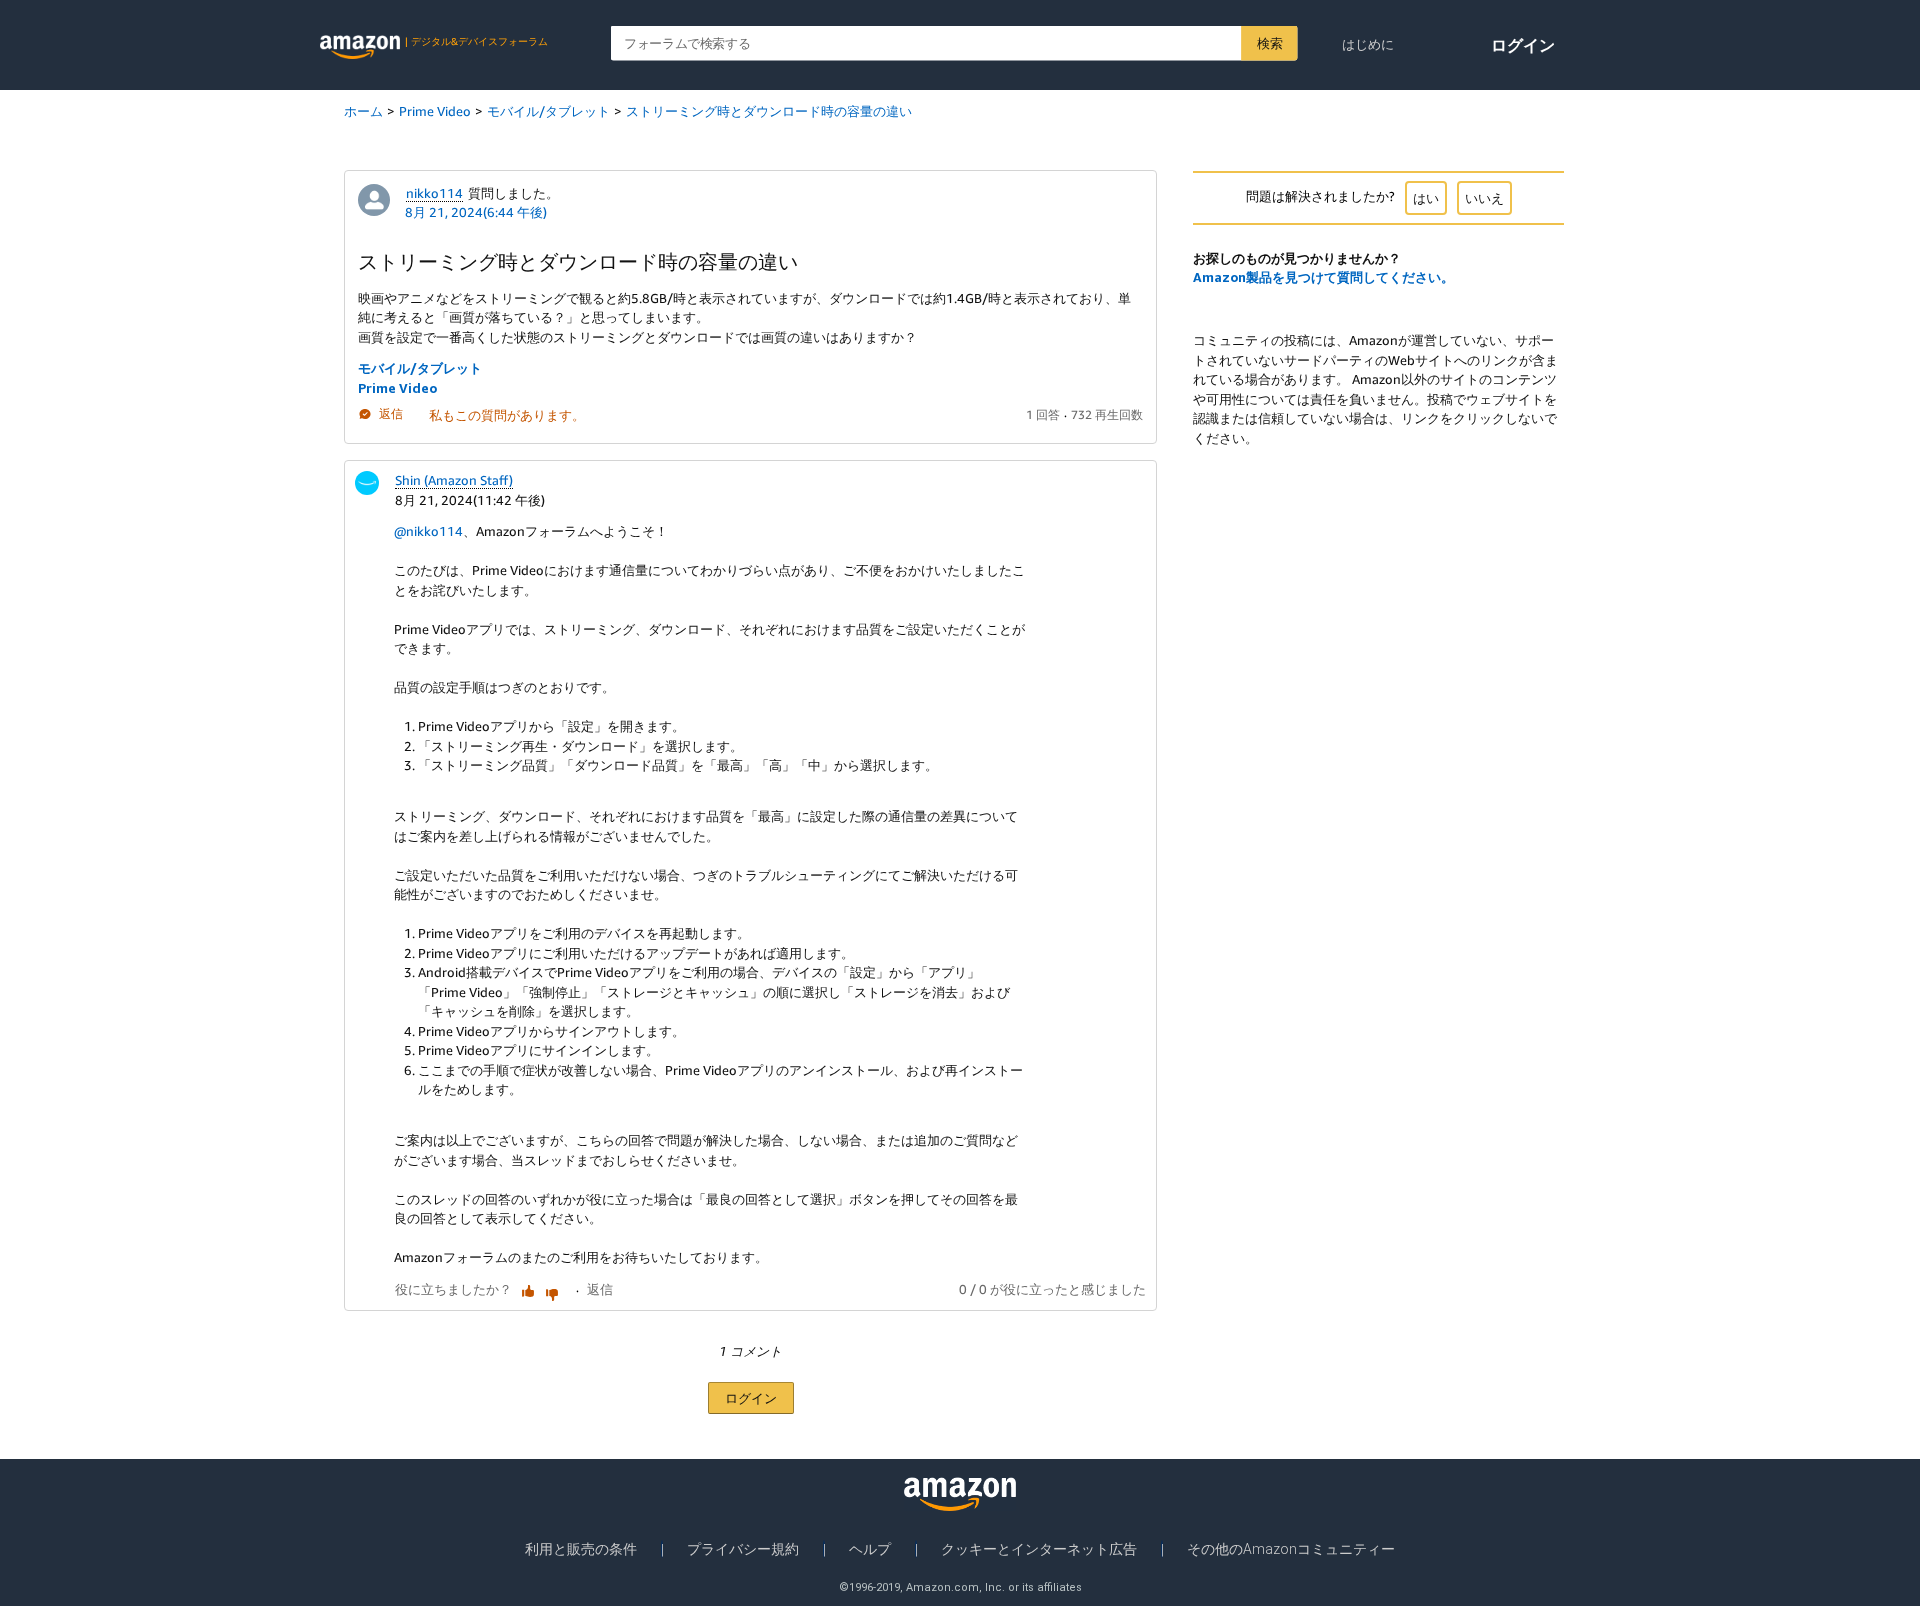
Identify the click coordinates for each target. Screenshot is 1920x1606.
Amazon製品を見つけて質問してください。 (1323, 277)
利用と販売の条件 (581, 1549)
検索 (1269, 43)
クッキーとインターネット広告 (1039, 1549)
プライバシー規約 (743, 1549)
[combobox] (954, 43)
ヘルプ (870, 1549)
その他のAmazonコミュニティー (1291, 1549)
